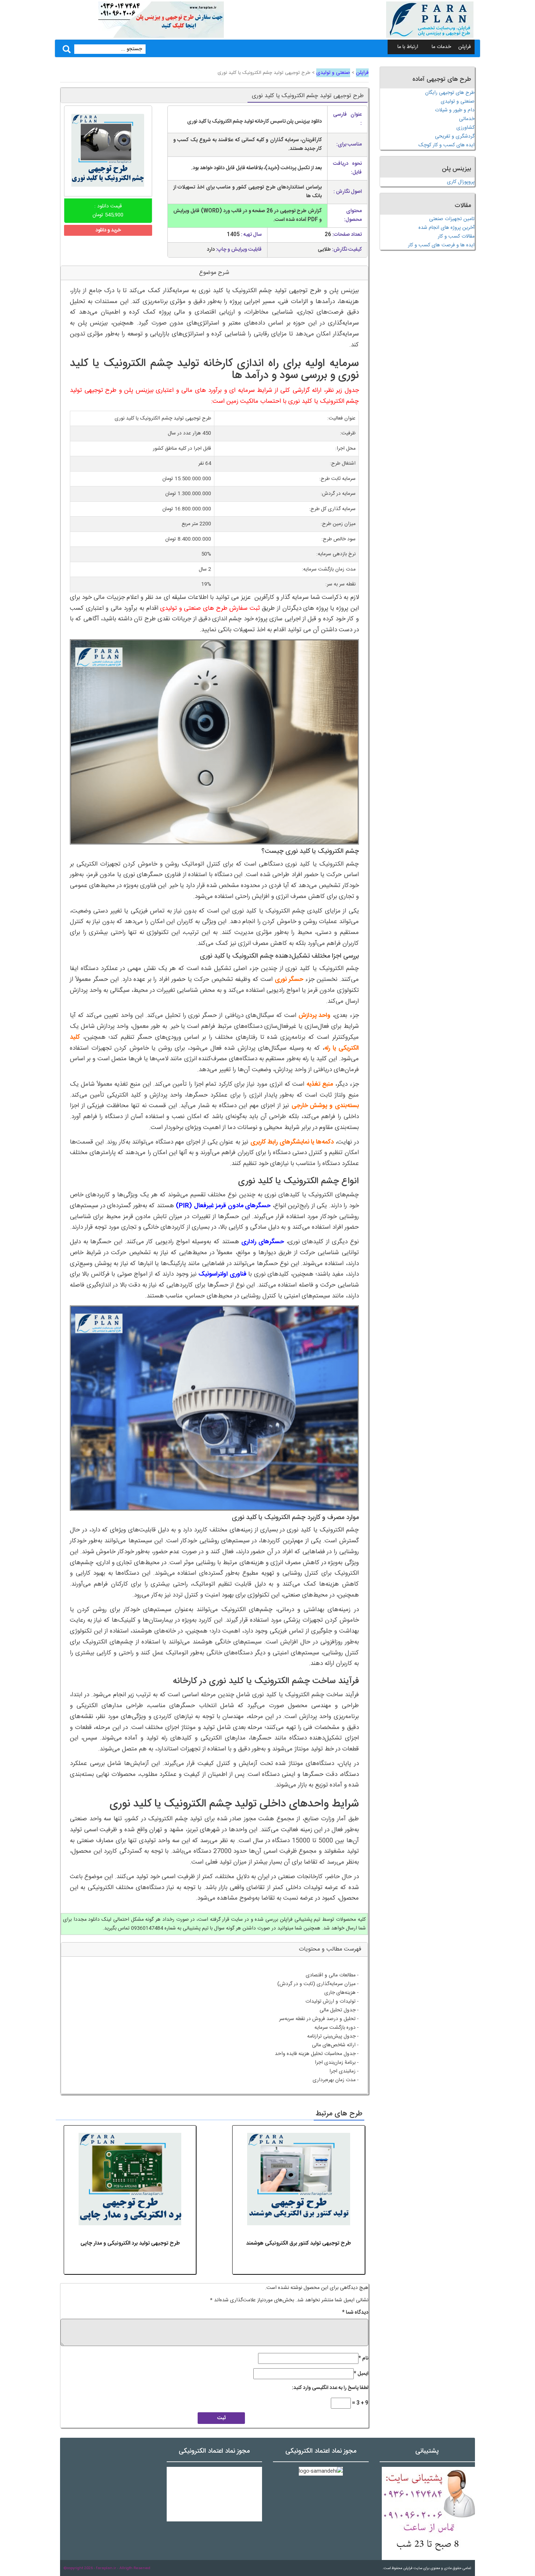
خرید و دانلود (108, 230)
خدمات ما (441, 47)
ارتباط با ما (408, 47)
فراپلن (465, 47)
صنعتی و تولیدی (333, 73)
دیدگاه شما (355, 2313)
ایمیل (361, 2374)
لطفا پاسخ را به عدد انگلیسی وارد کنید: (330, 2388)
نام (363, 2358)
